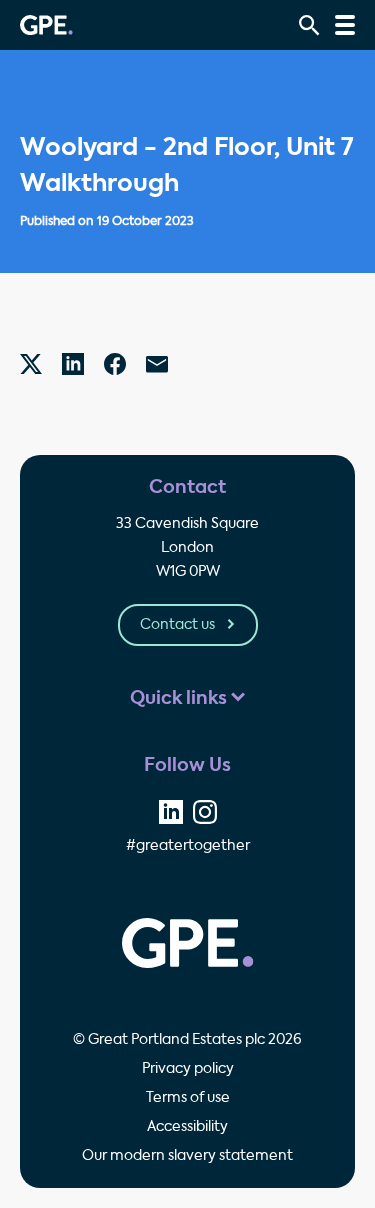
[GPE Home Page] (46, 25)
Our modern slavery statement (187, 1156)
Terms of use (188, 1098)
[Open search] (309, 25)
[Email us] (157, 364)
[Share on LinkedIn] (171, 812)
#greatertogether (188, 846)
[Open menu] (345, 25)
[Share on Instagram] (205, 812)
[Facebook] (115, 364)
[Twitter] (31, 364)
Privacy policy (188, 1069)
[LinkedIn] (73, 364)
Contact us (179, 625)
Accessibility (187, 1127)
